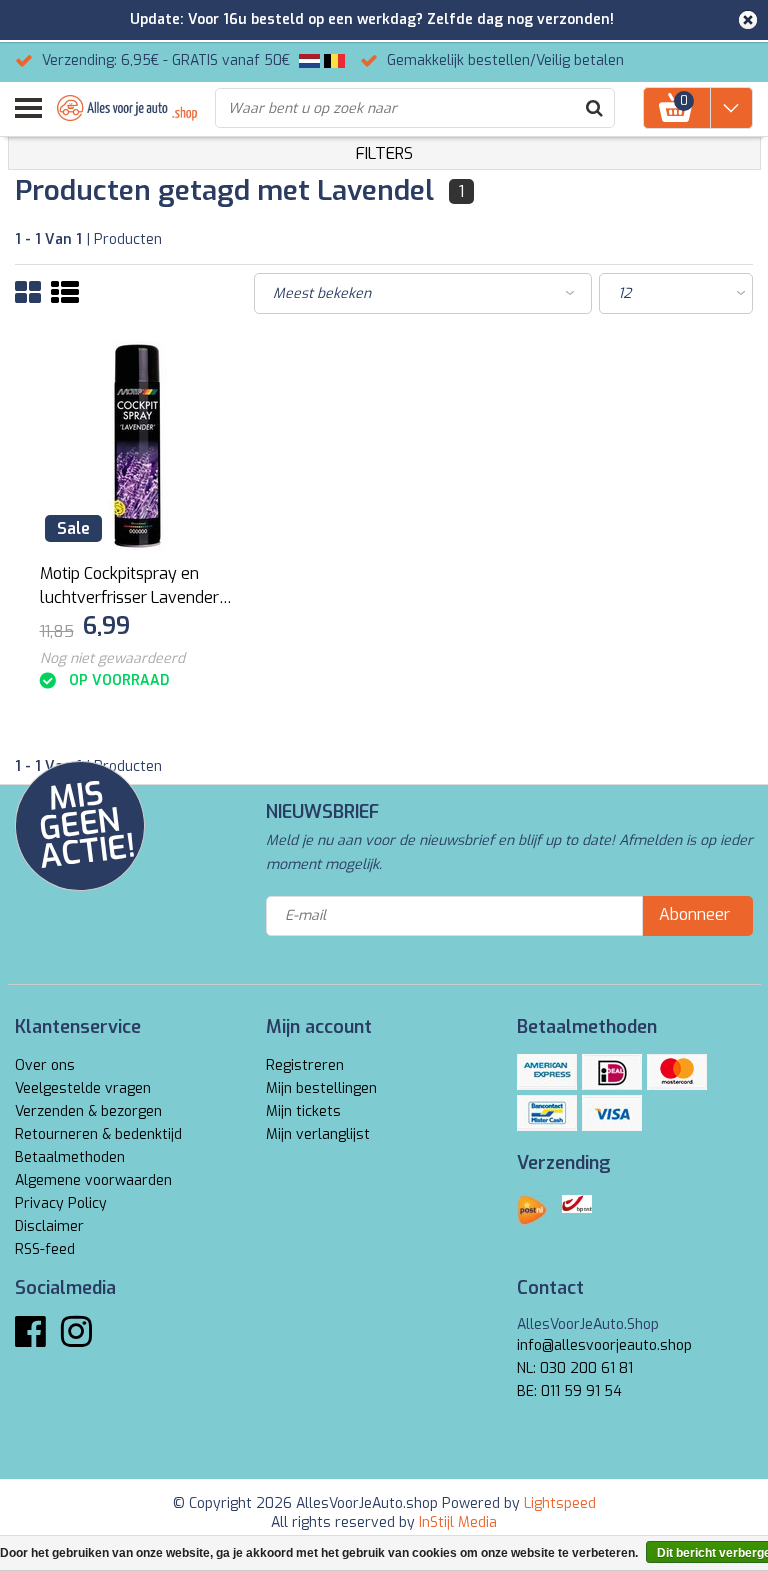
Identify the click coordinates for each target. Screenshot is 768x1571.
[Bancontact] (547, 1113)
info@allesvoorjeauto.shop (604, 1345)
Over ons (45, 1065)
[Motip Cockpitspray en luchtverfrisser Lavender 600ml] (138, 446)
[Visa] (612, 1113)
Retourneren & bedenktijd (98, 1134)
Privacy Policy (61, 1203)
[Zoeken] (594, 108)
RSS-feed (45, 1249)
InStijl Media (458, 1522)
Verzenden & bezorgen (88, 1111)
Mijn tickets (303, 1111)
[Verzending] (532, 1210)
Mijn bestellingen (321, 1088)
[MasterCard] (677, 1072)
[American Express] (547, 1072)
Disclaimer (49, 1226)
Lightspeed (560, 1503)
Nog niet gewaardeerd (112, 658)
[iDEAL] (612, 1072)
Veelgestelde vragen (83, 1088)
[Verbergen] (748, 20)
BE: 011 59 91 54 (569, 1391)
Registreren (305, 1065)
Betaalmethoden (70, 1157)
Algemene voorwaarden (93, 1180)
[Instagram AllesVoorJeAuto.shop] (76, 1339)
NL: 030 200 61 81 (575, 1368)
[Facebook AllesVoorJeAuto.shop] (30, 1339)
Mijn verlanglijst (318, 1134)
